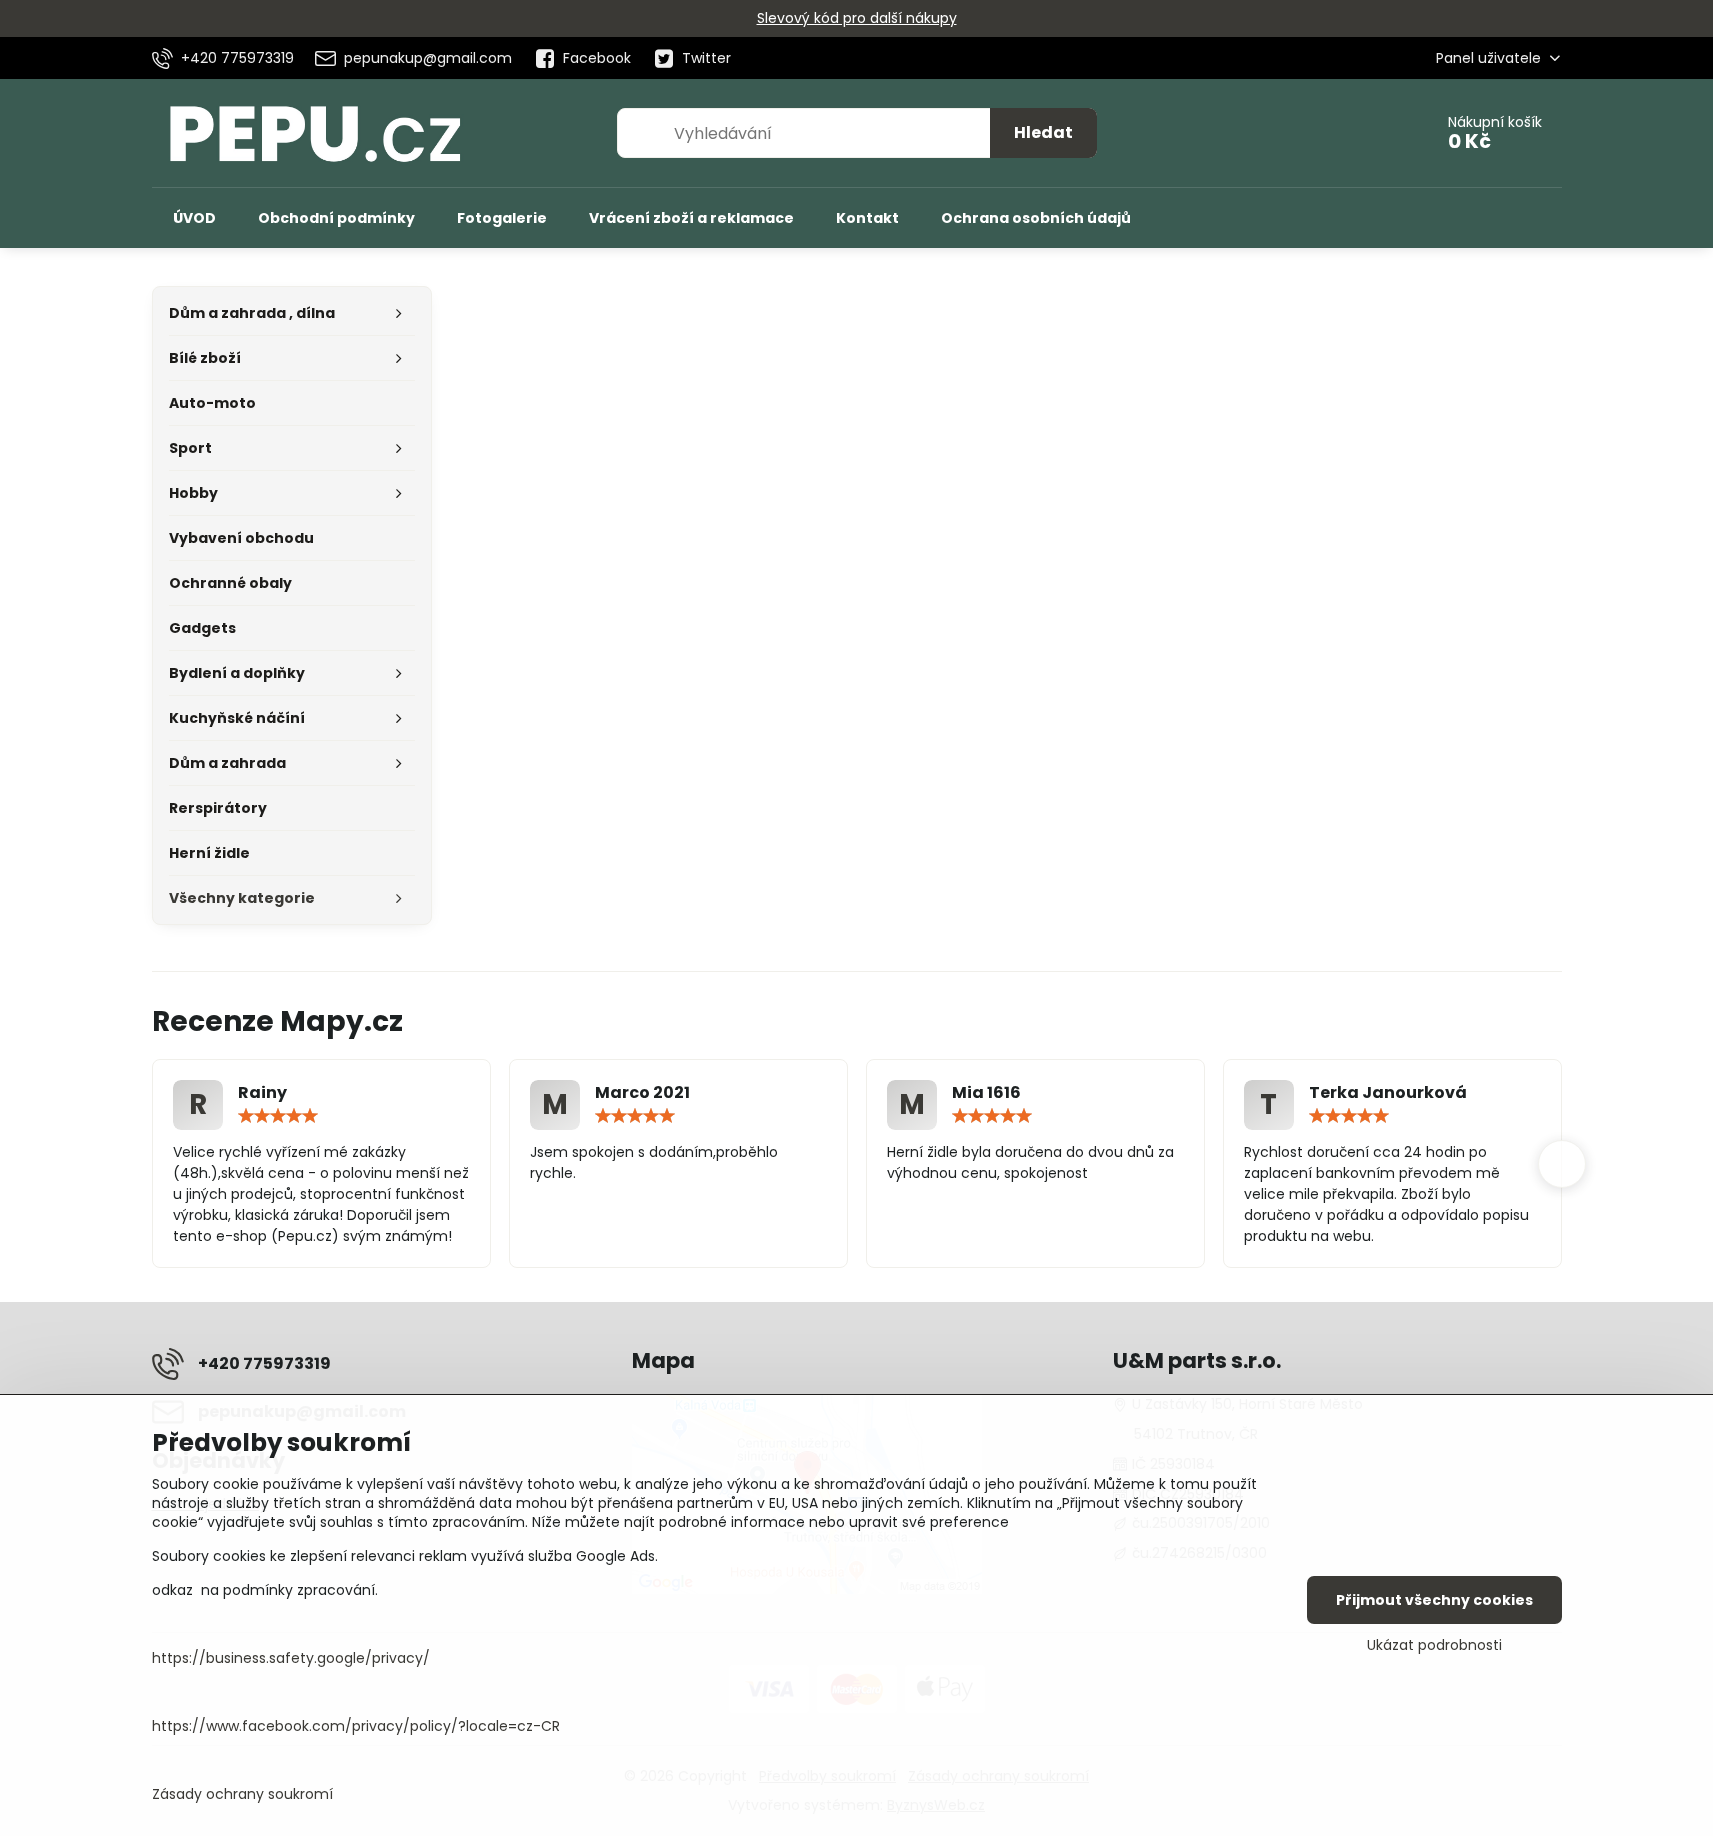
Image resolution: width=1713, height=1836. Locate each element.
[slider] (278, 1116)
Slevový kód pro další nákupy (857, 18)
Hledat (1043, 132)
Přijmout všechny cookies (1434, 1600)
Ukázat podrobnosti (1434, 1645)
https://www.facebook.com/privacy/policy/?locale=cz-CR (356, 1726)
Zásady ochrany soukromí (242, 1794)
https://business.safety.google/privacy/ (291, 1658)
